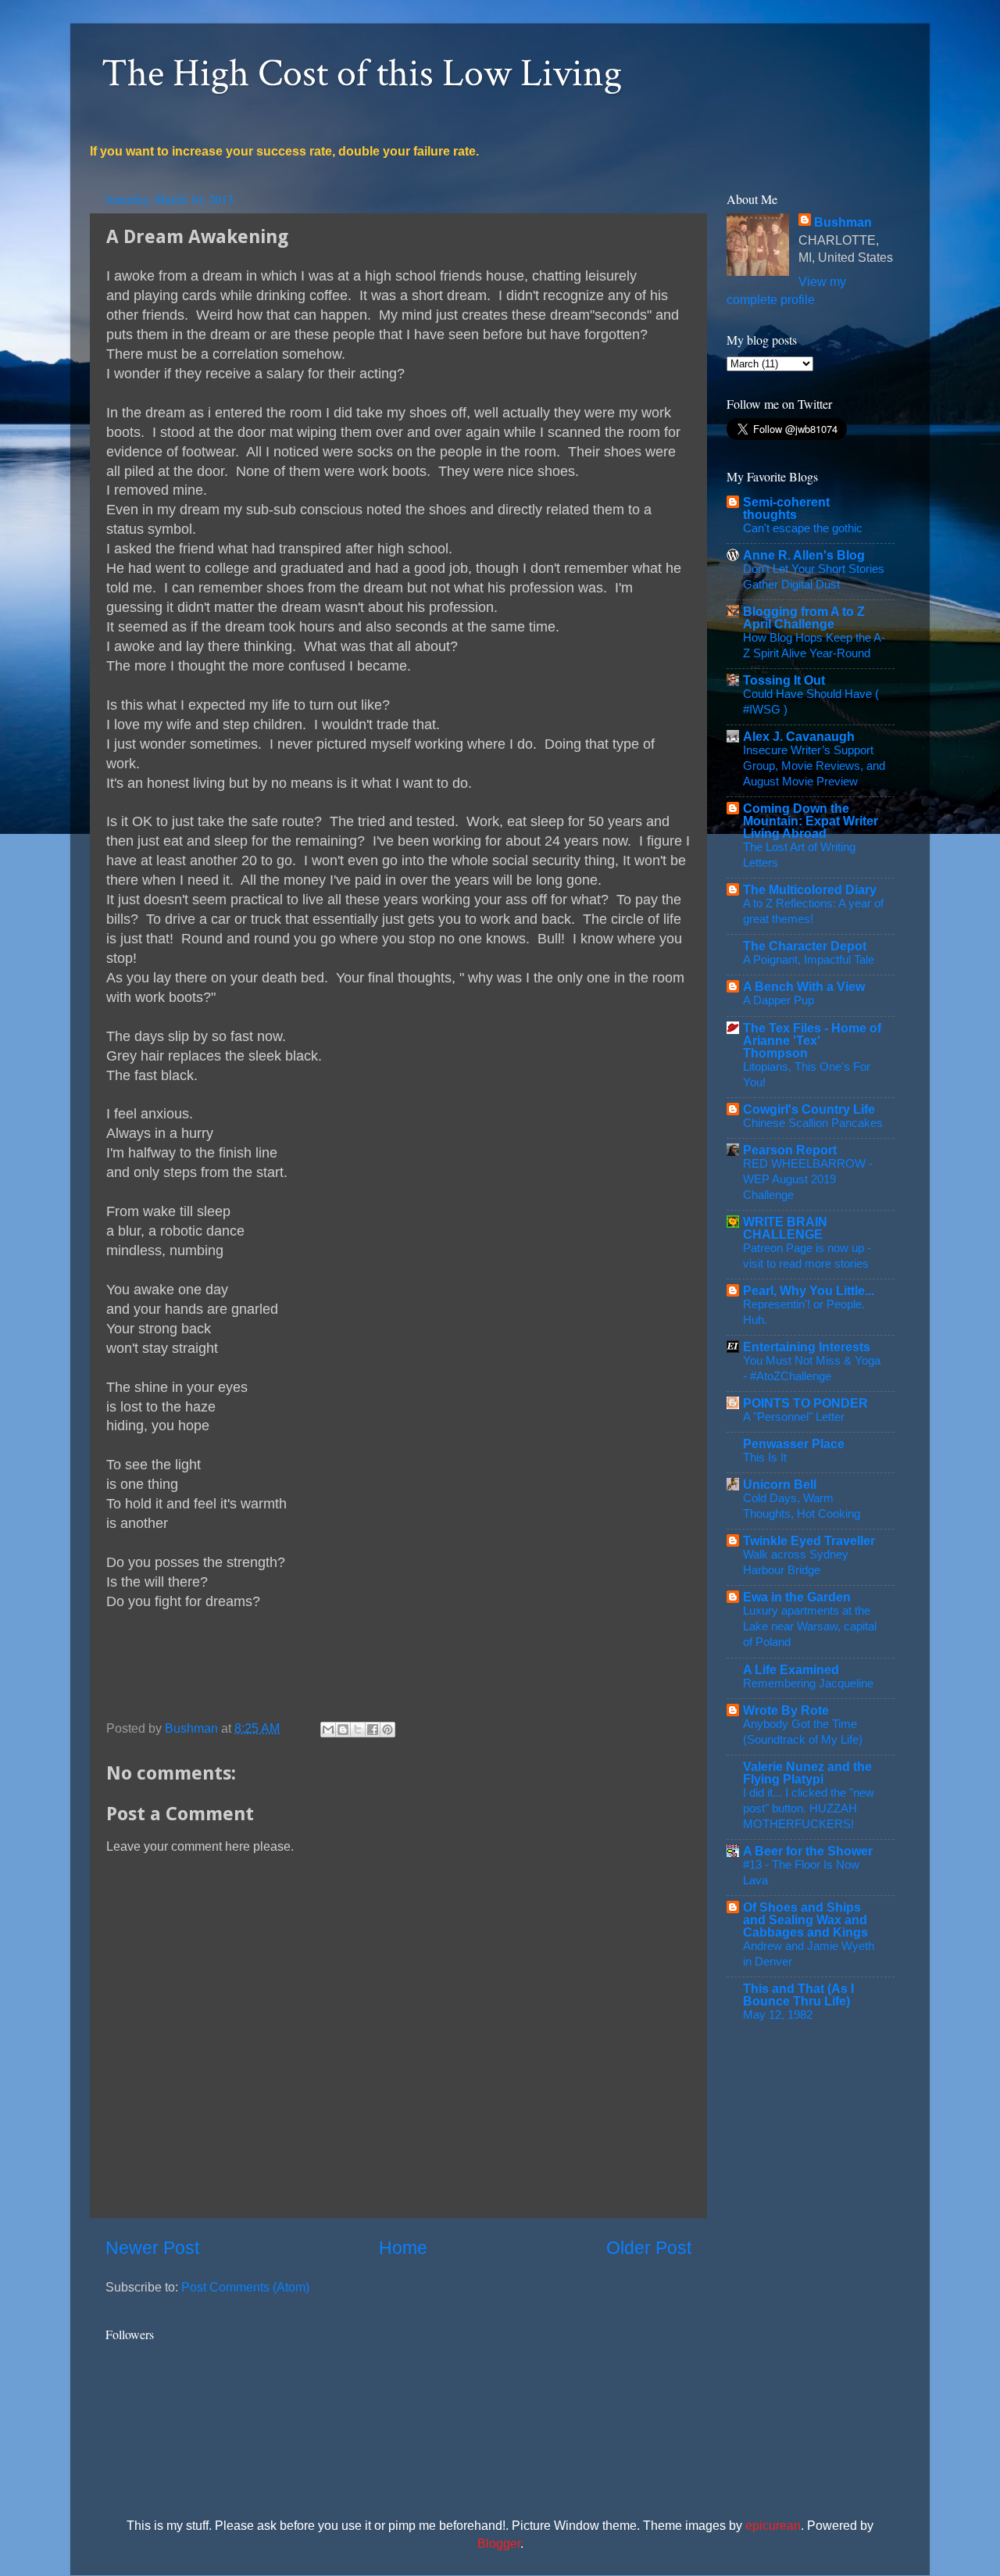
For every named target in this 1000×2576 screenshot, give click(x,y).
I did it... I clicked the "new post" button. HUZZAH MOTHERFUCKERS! (809, 1808)
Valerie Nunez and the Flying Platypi (807, 1773)
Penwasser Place (794, 1444)
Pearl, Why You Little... (809, 1290)
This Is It (765, 1457)
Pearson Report (790, 1150)
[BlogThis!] (343, 1730)
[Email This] (328, 1730)
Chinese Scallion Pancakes (813, 1123)
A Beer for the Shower (808, 1851)
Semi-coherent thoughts (786, 508)
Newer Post (152, 2248)
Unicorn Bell (780, 1484)
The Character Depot (805, 946)
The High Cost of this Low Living (362, 74)
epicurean (773, 2525)
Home (403, 2248)
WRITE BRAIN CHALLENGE (785, 1228)
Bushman (843, 222)
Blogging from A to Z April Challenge (804, 617)
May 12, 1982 (778, 2014)
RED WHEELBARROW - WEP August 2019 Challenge (808, 1179)
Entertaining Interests (807, 1347)
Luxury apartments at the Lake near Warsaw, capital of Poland (810, 1626)
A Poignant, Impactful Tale (809, 959)
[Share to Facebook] (373, 1730)
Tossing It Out (784, 680)
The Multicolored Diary (810, 889)
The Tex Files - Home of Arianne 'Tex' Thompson (812, 1040)
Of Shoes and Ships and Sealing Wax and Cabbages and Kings (805, 1919)
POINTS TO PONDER (805, 1403)
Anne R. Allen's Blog (804, 555)
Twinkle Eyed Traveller (809, 1540)
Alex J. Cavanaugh (799, 736)
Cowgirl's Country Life (809, 1109)
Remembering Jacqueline (808, 1683)
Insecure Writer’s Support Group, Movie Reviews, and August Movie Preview (814, 766)
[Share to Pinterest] (387, 1730)
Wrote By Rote (786, 1710)
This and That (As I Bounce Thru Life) (798, 1995)
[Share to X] (358, 1730)
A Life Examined (791, 1669)
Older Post (649, 2248)
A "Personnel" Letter (794, 1417)
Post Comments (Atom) (245, 2287)
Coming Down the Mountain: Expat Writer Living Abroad (811, 821)
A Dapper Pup (779, 1000)
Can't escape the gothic (803, 528)
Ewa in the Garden (797, 1597)
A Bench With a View (804, 986)
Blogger (499, 2543)
